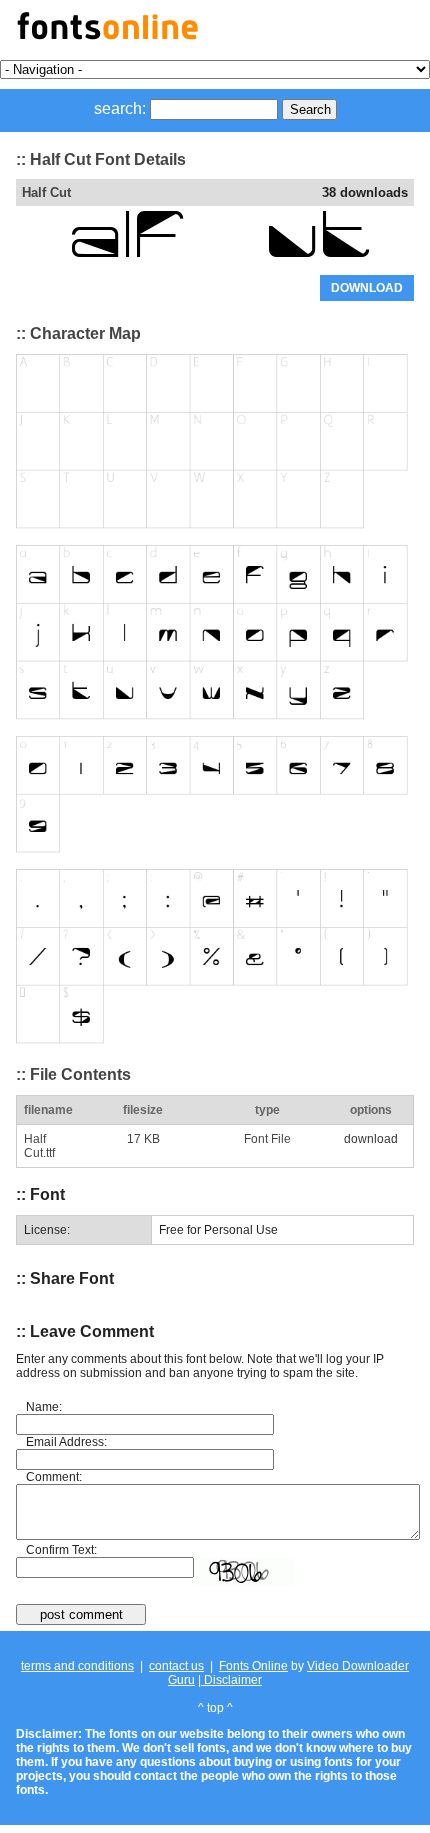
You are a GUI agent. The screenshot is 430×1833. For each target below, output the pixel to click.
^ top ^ (215, 1708)
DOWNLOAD (367, 288)
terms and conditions (77, 1666)
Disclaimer (231, 1680)
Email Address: (66, 1442)
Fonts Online (253, 1666)
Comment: (54, 1477)
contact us (176, 1666)
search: (120, 108)
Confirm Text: (61, 1550)
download (371, 1139)
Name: (44, 1407)
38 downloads (365, 192)
